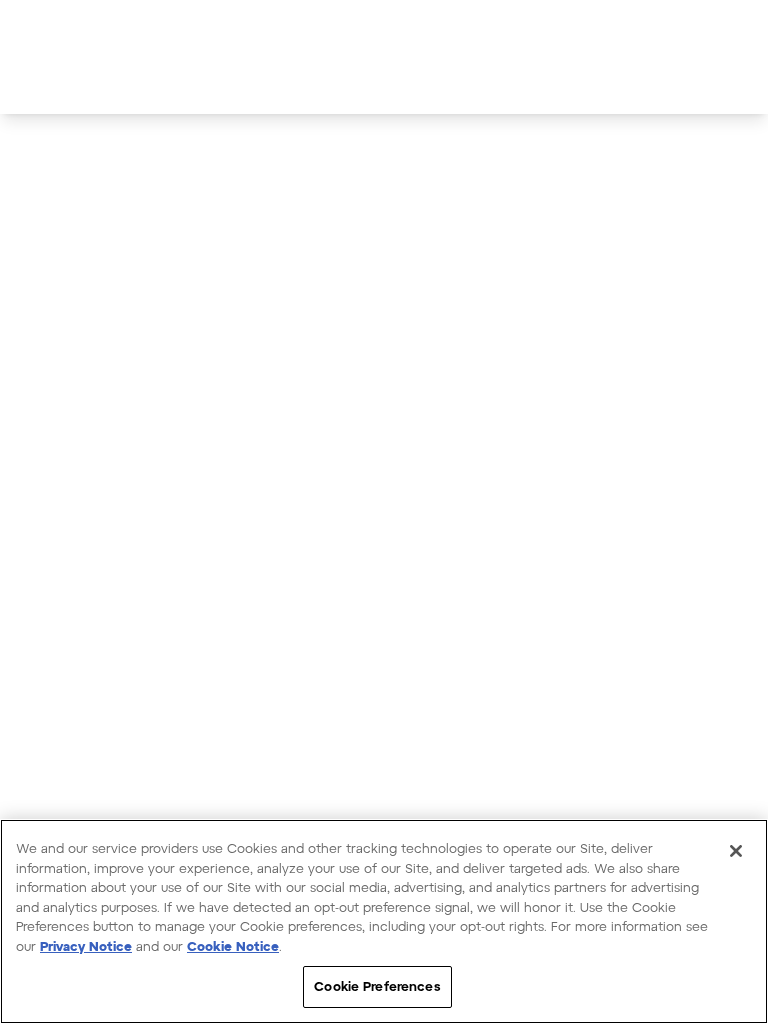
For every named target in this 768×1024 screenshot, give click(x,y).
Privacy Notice (86, 946)
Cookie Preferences (377, 986)
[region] (384, 921)
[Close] (736, 851)
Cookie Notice (233, 946)
